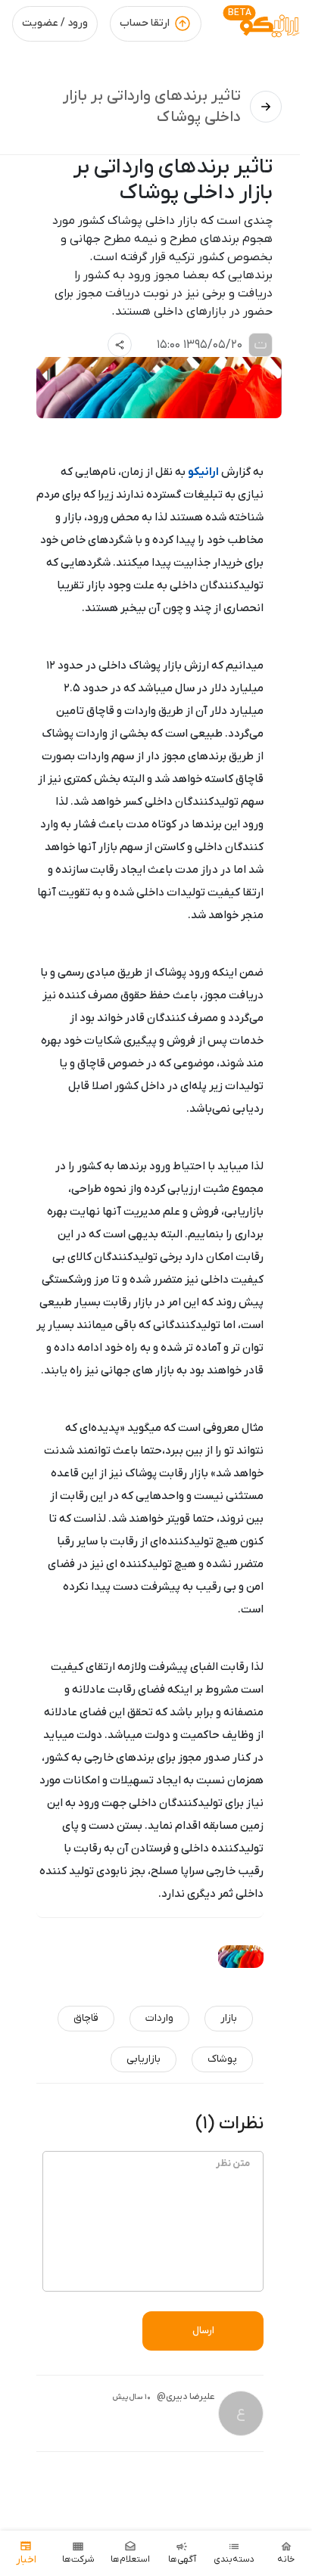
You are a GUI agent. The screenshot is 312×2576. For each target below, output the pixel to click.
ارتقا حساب (145, 23)
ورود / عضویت (55, 23)
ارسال (203, 2331)
